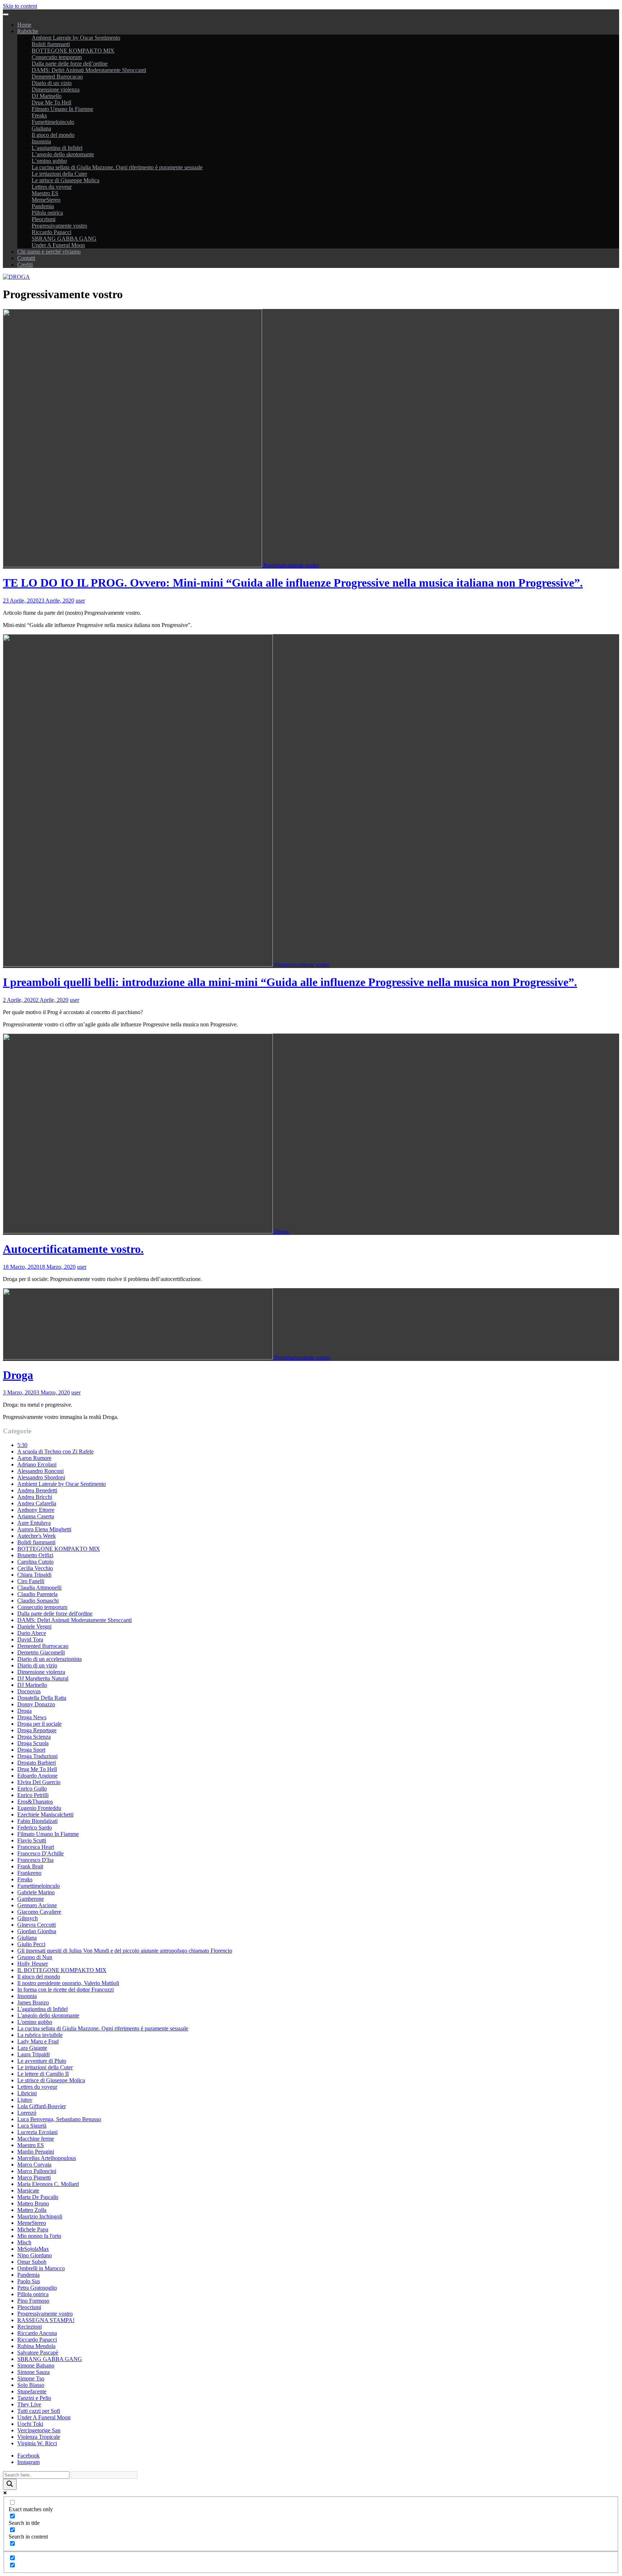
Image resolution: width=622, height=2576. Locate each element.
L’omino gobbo (49, 161)
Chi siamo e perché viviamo (49, 252)
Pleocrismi (44, 219)
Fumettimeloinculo (53, 122)
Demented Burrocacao (57, 77)
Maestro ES (45, 193)
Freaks (39, 115)
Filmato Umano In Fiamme (62, 109)
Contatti (26, 258)
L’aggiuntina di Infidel (57, 148)
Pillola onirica (47, 213)
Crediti (25, 265)
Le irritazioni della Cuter (59, 174)
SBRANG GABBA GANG (64, 239)
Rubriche (28, 31)
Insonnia (41, 141)
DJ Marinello (47, 96)
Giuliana (41, 128)
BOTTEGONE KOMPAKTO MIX (73, 51)
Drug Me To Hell (51, 102)
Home (24, 25)
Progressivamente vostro (59, 226)
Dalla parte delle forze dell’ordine (70, 64)
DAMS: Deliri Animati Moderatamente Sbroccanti (89, 70)
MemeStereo (46, 200)
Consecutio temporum (57, 57)
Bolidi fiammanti (51, 44)
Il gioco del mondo (53, 135)
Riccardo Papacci (51, 232)
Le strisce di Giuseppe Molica (66, 180)
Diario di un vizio (52, 83)
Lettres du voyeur (52, 187)
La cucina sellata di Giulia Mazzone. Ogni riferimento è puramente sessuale (117, 167)
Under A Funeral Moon (58, 245)
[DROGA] (16, 277)
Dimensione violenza (56, 89)
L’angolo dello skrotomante (63, 154)
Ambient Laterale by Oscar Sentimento (76, 38)
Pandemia (43, 206)
